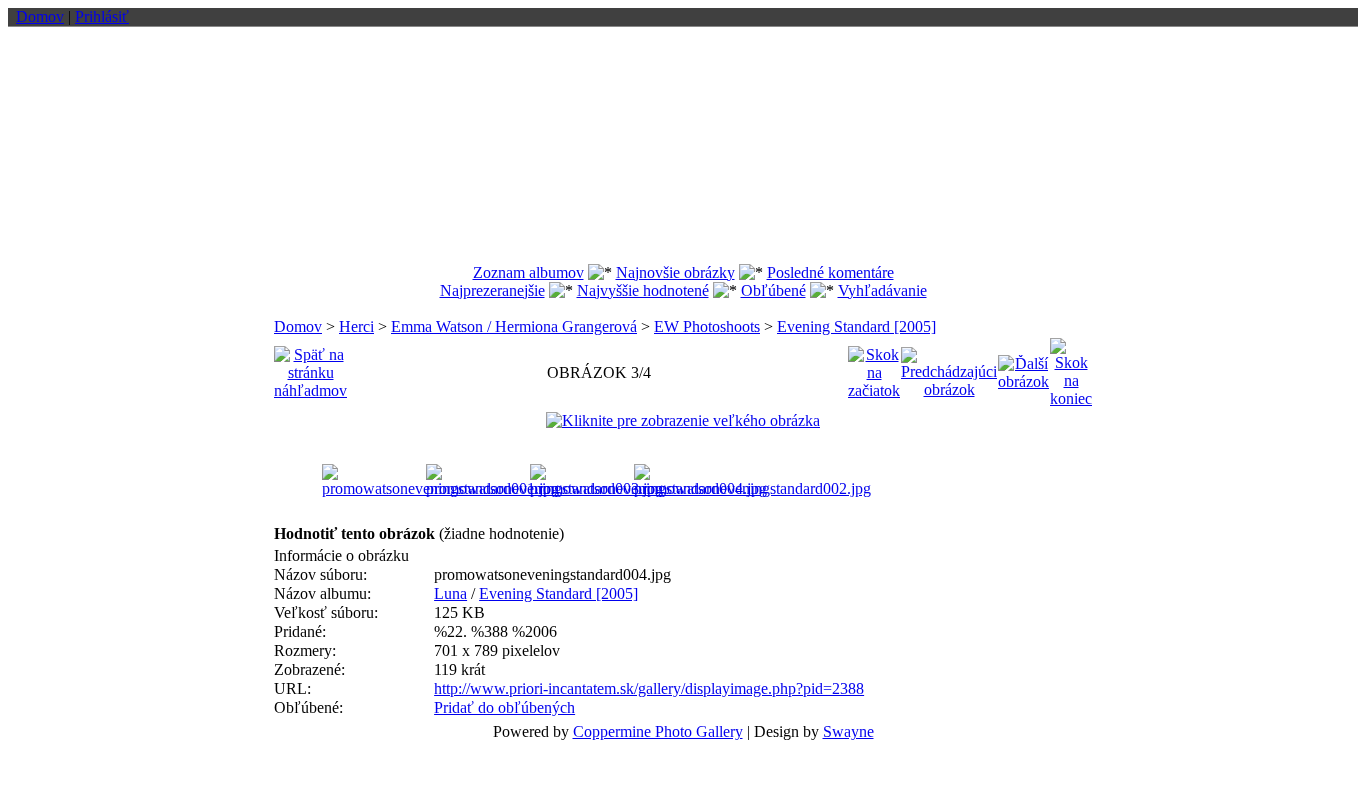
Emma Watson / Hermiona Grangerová (514, 326)
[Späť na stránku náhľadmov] (310, 367)
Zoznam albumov (528, 272)
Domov (40, 16)
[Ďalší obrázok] (1023, 367)
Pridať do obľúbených (504, 707)
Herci (356, 326)
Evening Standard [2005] (856, 326)
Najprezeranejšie (492, 290)
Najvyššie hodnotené (643, 290)
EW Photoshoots (707, 326)
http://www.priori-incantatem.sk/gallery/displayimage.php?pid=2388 (649, 688)
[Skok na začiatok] (874, 367)
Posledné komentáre (830, 272)
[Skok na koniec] (1071, 367)
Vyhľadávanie (882, 290)
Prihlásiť (102, 16)
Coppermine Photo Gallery (658, 731)
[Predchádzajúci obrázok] (949, 367)
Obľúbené (773, 290)
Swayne (848, 731)
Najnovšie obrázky (675, 272)
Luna (450, 593)
